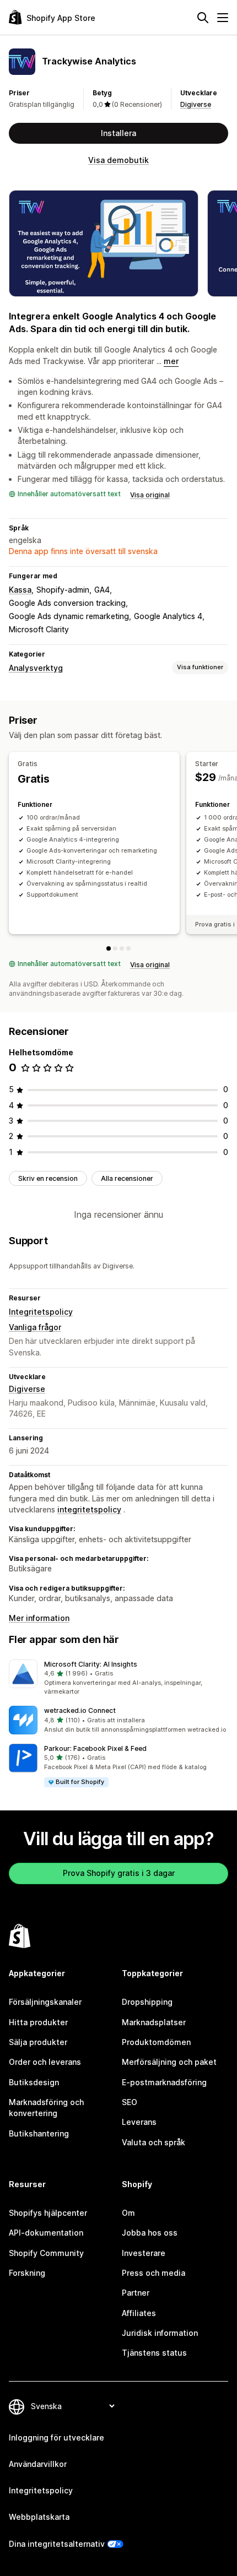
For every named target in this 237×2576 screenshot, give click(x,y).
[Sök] (203, 18)
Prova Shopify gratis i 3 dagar (119, 1873)
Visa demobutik (118, 160)
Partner (136, 2293)
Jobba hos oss (150, 2233)
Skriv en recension (48, 1178)
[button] (118, 1678)
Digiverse (196, 104)
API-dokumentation (46, 2233)
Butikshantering (39, 2133)
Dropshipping (147, 2002)
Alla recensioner (127, 1178)
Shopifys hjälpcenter (48, 2213)
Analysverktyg (36, 668)
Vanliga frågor (35, 1327)
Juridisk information (160, 2333)
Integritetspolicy (41, 1312)
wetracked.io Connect (80, 1710)
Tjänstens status (154, 2353)
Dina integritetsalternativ (57, 2544)
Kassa (20, 590)
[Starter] (115, 948)
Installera (118, 133)
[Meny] (223, 18)
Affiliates (139, 2313)
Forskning (27, 2273)
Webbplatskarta (39, 2517)
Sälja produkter (38, 2042)
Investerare (144, 2253)
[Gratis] (109, 948)
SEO (130, 2102)
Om (128, 2213)
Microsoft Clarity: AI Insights (91, 1664)
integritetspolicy (89, 1509)
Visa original (150, 495)
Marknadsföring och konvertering (46, 2108)
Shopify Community (46, 2253)
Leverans (139, 2122)
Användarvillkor (38, 2464)
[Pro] (128, 948)
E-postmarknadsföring (164, 2082)
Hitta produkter (38, 2022)
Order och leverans (45, 2062)
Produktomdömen (156, 2042)
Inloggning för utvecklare (56, 2437)
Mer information (39, 1618)
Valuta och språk (153, 2142)
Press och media (153, 2273)
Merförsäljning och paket (169, 2062)
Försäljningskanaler (45, 2002)
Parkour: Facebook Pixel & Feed (95, 1748)
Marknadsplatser (154, 2022)
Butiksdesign (34, 2082)
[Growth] (122, 948)
